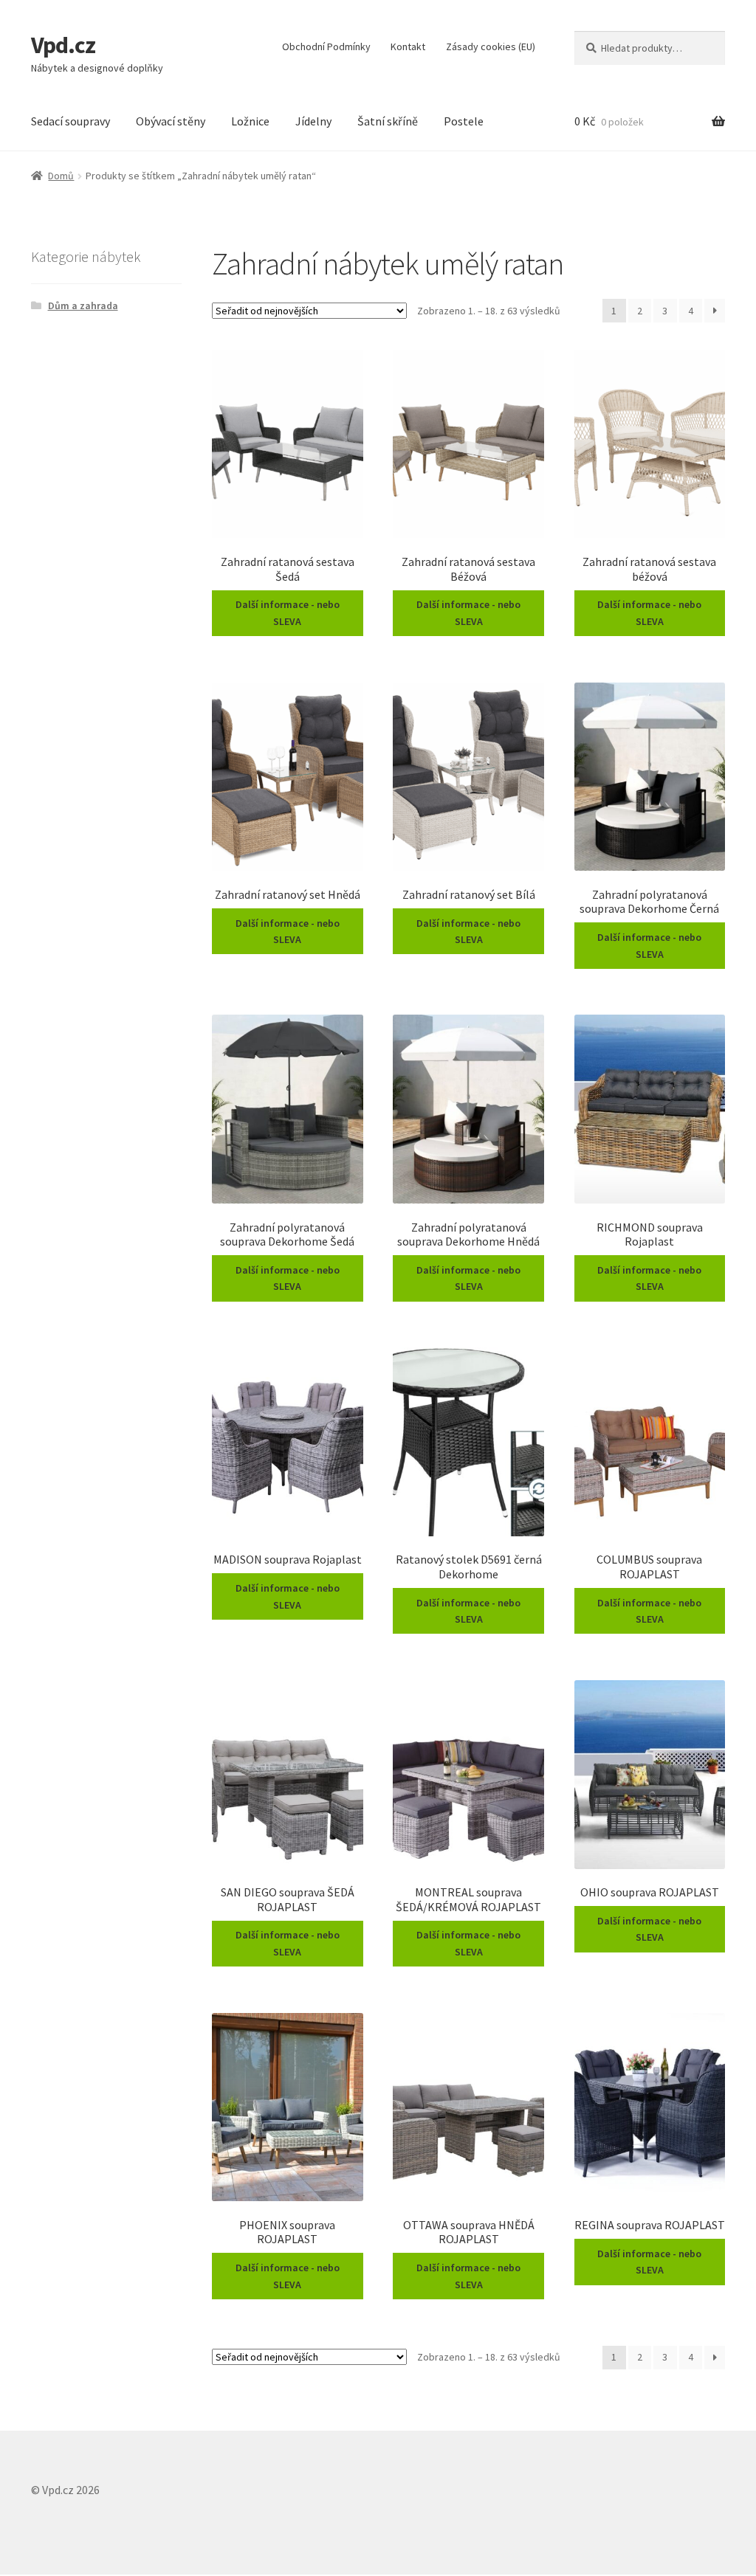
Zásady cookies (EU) (491, 46)
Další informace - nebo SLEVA (288, 613)
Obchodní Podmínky (326, 46)
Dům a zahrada (83, 305)
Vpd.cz (63, 45)
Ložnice (250, 121)
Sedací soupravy (71, 121)
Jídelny (313, 121)
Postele (464, 121)
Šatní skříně (388, 121)
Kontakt (408, 46)
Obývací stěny (171, 121)
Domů (61, 176)
